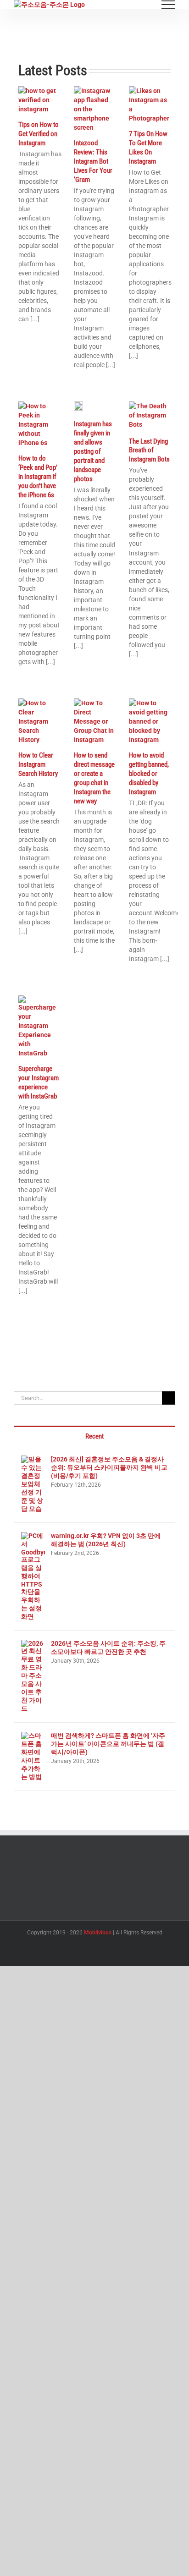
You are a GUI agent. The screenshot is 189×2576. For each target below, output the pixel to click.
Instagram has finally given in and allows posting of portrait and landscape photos (93, 451)
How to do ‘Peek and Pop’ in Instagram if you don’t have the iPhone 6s (38, 477)
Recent (94, 1436)
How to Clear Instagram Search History (38, 764)
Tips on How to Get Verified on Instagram (39, 134)
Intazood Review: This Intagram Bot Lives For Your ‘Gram (93, 161)
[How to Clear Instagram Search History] (39, 721)
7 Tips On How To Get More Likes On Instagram (148, 148)
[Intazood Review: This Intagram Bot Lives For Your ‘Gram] (95, 109)
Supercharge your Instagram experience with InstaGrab (39, 1082)
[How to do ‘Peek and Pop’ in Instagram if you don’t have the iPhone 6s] (39, 424)
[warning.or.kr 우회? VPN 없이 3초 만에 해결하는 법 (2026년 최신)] (33, 1537)
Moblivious (98, 1933)
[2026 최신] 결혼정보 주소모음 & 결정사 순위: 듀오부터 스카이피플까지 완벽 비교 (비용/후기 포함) (109, 1467)
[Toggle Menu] (169, 5)
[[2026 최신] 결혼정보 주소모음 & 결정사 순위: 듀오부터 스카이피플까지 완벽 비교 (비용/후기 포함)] (33, 1460)
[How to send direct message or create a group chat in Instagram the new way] (95, 721)
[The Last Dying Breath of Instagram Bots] (150, 416)
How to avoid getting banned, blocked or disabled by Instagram (149, 774)
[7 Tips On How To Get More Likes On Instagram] (150, 104)
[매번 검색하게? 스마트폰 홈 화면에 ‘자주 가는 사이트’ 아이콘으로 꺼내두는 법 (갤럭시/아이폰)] (33, 1736)
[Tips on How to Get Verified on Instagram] (39, 100)
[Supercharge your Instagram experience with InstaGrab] (39, 1027)
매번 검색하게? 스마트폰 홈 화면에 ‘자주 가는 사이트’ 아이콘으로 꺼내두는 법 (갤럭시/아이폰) (108, 1744)
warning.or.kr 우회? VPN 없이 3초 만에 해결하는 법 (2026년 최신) (106, 1540)
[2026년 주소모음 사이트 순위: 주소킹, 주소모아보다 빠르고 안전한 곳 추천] (33, 1644)
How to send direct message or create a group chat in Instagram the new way (94, 778)
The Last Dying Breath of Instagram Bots (149, 450)
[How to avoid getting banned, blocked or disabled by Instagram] (150, 721)
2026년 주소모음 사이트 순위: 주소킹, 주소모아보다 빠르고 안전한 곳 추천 (108, 1648)
